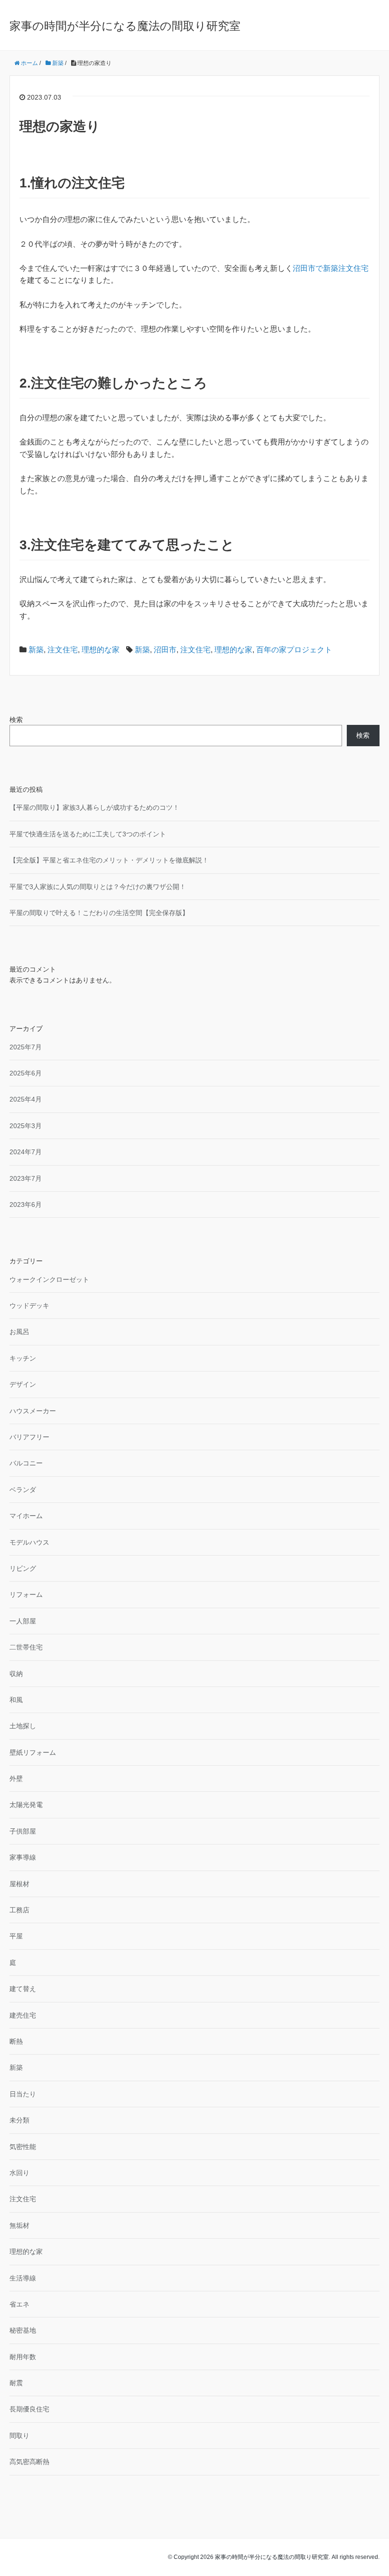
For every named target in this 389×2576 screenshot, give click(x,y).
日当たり (23, 2094)
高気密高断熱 (29, 2462)
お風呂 (19, 1332)
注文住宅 (63, 650)
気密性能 (23, 2147)
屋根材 (19, 1884)
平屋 (16, 1936)
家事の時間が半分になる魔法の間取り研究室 (125, 26)
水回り (19, 2173)
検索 (16, 720)
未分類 (19, 2120)
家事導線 (23, 1857)
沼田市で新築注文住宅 (331, 268)
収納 (16, 1674)
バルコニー (26, 1463)
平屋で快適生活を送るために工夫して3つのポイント (88, 834)
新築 (36, 650)
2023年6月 (26, 1205)
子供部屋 (23, 1831)
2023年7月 (26, 1178)
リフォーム (26, 1594)
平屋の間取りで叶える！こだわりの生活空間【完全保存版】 (99, 913)
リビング (23, 1568)
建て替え (23, 1989)
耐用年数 (23, 2357)
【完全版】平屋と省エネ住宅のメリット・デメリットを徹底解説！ (109, 860)
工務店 (19, 1910)
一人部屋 (23, 1621)
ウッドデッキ (29, 1306)
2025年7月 (26, 1047)
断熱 (16, 2041)
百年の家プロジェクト (294, 650)
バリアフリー (29, 1437)
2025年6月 (26, 1073)
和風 (16, 1700)
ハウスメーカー (33, 1411)
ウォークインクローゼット (49, 1279)
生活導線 (23, 2278)
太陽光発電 (26, 1805)
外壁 (16, 1779)
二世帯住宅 (26, 1647)
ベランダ (23, 1490)
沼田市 (165, 650)
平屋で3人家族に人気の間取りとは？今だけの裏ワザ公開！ (98, 887)
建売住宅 (23, 2015)
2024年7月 (26, 1152)
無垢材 (19, 2225)
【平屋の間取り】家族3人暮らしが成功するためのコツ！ (94, 807)
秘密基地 (23, 2330)
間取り (19, 2436)
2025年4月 (26, 1099)
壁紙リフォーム (33, 1752)
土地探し (23, 1726)
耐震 (16, 2383)
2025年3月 (26, 1126)
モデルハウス (29, 1542)
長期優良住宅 (29, 2409)
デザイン (23, 1384)
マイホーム (26, 1516)
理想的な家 (101, 650)
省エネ (19, 2304)
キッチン (23, 1358)
